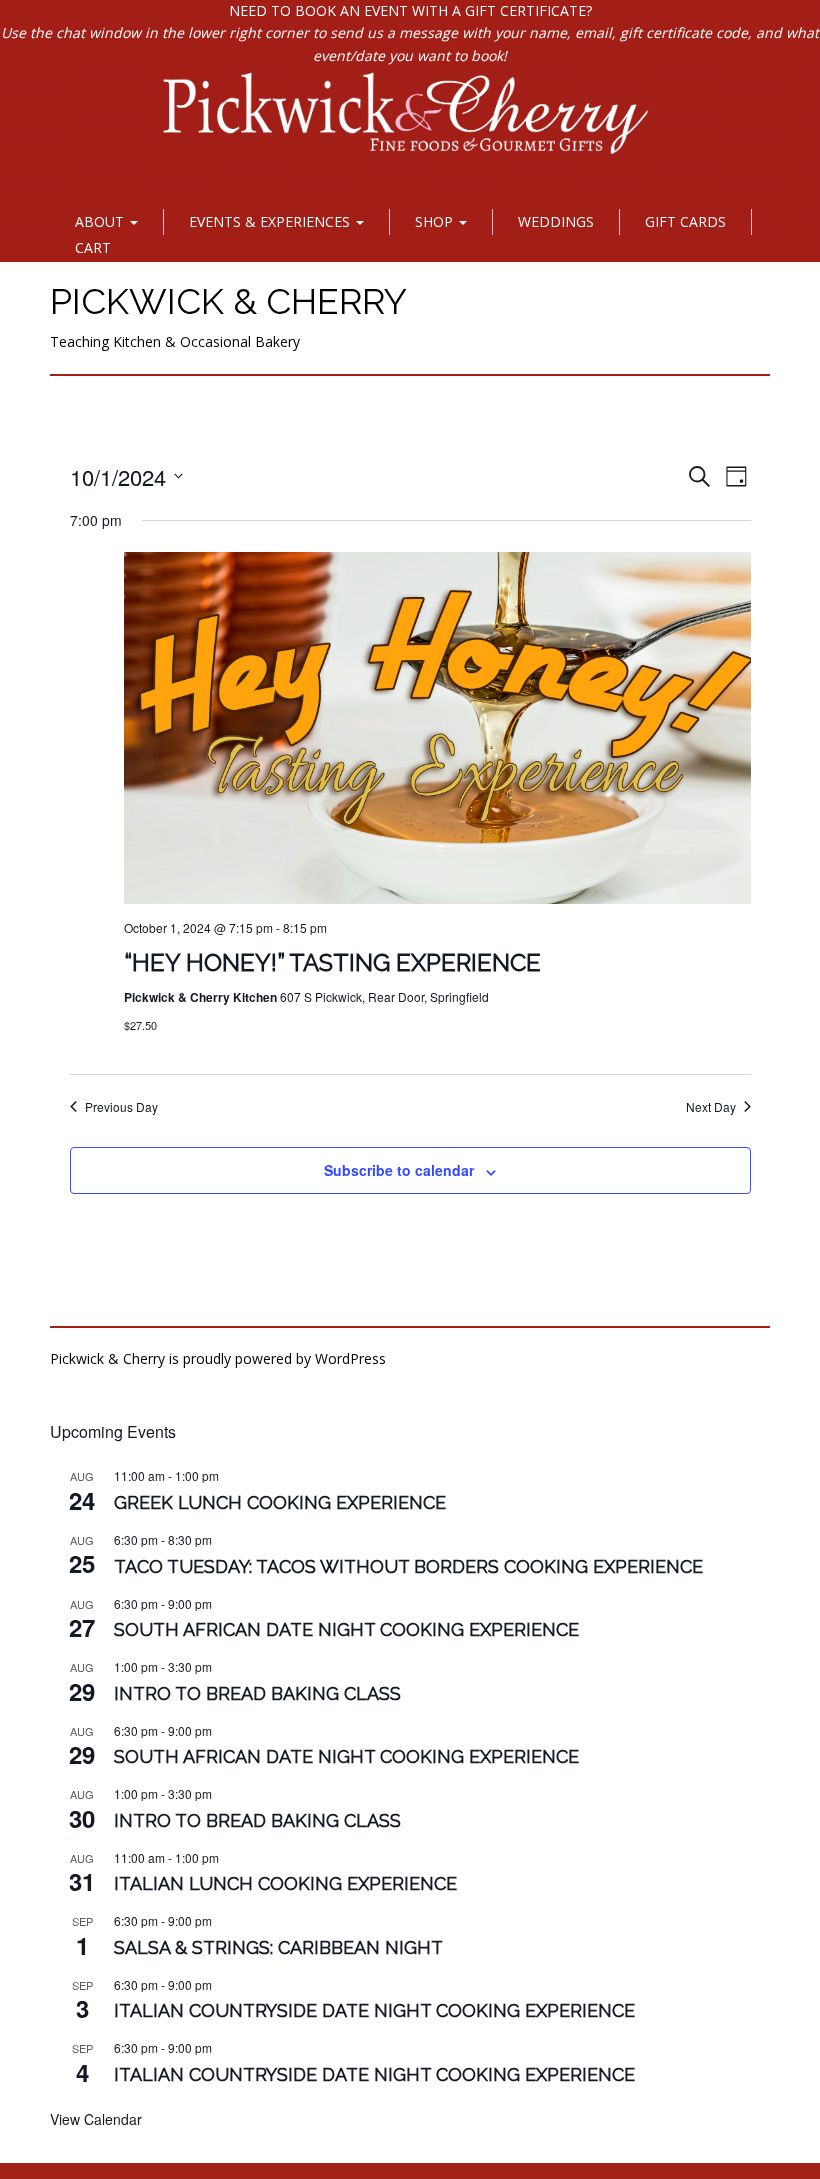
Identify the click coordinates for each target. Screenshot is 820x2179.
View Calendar (96, 2119)
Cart (93, 247)
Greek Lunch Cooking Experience (280, 1502)
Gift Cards (685, 221)
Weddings (556, 221)
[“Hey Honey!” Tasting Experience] (437, 728)
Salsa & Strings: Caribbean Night (278, 1947)
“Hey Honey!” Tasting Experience (332, 962)
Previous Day (121, 1107)
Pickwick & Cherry (228, 301)
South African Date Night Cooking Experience (346, 1629)
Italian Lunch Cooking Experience (285, 1883)
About (101, 221)
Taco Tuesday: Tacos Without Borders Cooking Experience (408, 1566)
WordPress (350, 1358)
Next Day (711, 1107)
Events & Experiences (271, 221)
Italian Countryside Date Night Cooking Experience (374, 2010)
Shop (436, 221)
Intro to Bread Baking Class (257, 1693)
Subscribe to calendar (399, 1170)
